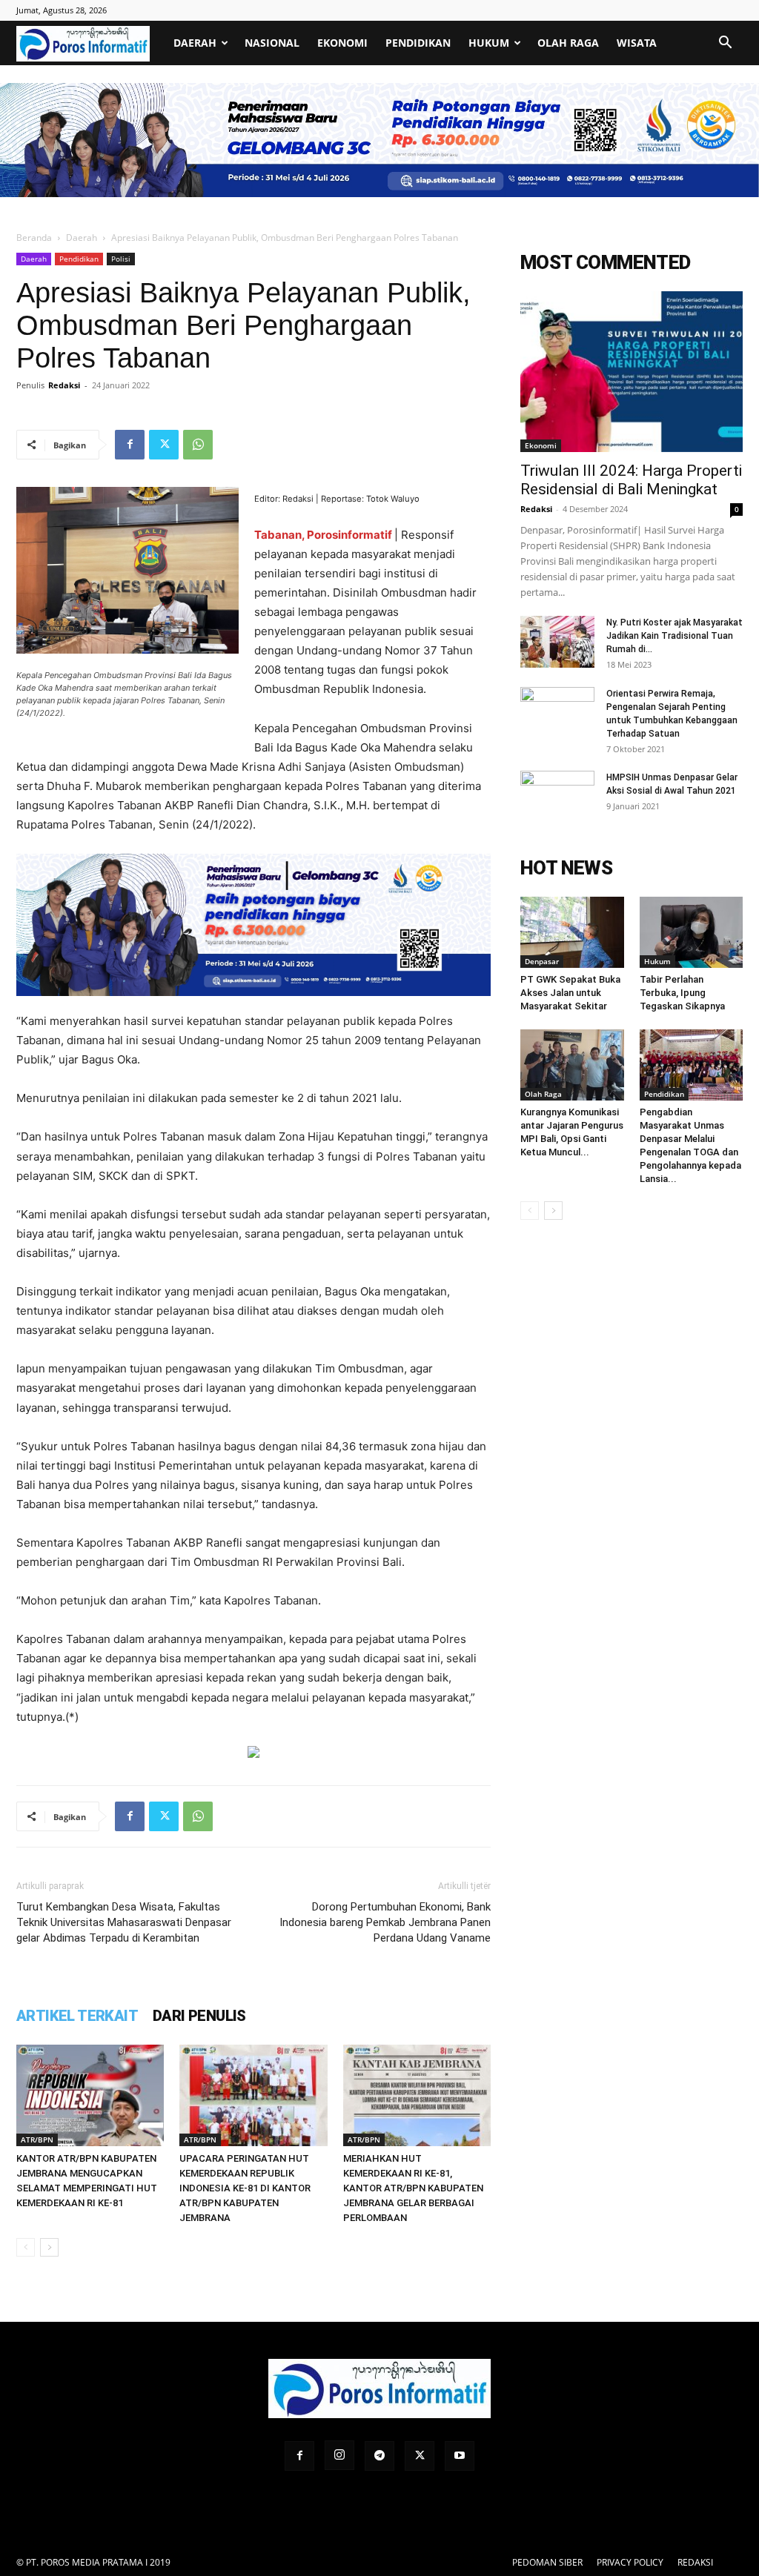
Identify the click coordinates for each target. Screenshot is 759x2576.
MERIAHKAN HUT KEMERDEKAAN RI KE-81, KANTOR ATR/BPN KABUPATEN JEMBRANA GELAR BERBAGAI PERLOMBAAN (413, 2188)
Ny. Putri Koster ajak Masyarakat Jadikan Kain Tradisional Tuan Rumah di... (675, 636)
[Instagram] (339, 2455)
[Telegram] (379, 2456)
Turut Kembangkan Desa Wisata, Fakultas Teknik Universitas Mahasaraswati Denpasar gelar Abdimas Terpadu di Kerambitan (124, 1922)
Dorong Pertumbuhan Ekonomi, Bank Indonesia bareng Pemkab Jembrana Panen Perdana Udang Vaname (385, 1922)
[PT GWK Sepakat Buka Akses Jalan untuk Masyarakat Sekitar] (572, 932)
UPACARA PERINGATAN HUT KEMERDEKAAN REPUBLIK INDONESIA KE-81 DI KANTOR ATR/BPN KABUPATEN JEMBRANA (245, 2188)
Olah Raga (568, 43)
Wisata (637, 43)
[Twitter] (164, 445)
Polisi (121, 259)
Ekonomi (342, 43)
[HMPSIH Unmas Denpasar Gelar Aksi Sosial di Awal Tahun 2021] (557, 797)
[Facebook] (130, 445)
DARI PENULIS (199, 2016)
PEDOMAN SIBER (547, 2562)
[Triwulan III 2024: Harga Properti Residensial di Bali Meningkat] (632, 372)
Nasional (272, 43)
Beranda (34, 238)
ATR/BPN (37, 2140)
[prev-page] (26, 2247)
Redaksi (64, 385)
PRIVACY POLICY (630, 2562)
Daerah (195, 43)
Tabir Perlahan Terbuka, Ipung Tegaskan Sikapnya (682, 993)
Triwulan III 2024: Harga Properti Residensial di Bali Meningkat (631, 480)
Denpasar (542, 961)
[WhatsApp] (198, 445)
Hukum (489, 43)
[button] (725, 44)
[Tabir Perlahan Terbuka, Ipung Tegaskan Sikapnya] (692, 932)
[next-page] (49, 2247)
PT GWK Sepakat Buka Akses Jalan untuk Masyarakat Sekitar (570, 993)
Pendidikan (418, 43)
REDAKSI (695, 2562)
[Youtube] (460, 2456)
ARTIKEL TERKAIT (77, 2016)
